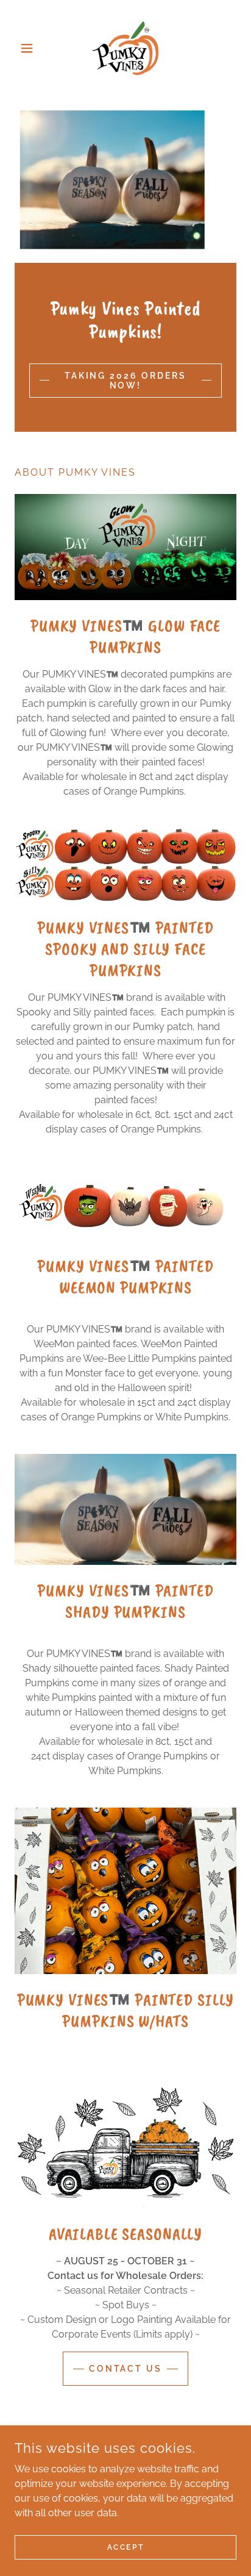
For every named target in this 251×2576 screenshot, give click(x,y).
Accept (125, 2547)
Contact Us (126, 2369)
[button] (31, 48)
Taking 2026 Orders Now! (126, 381)
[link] (125, 48)
